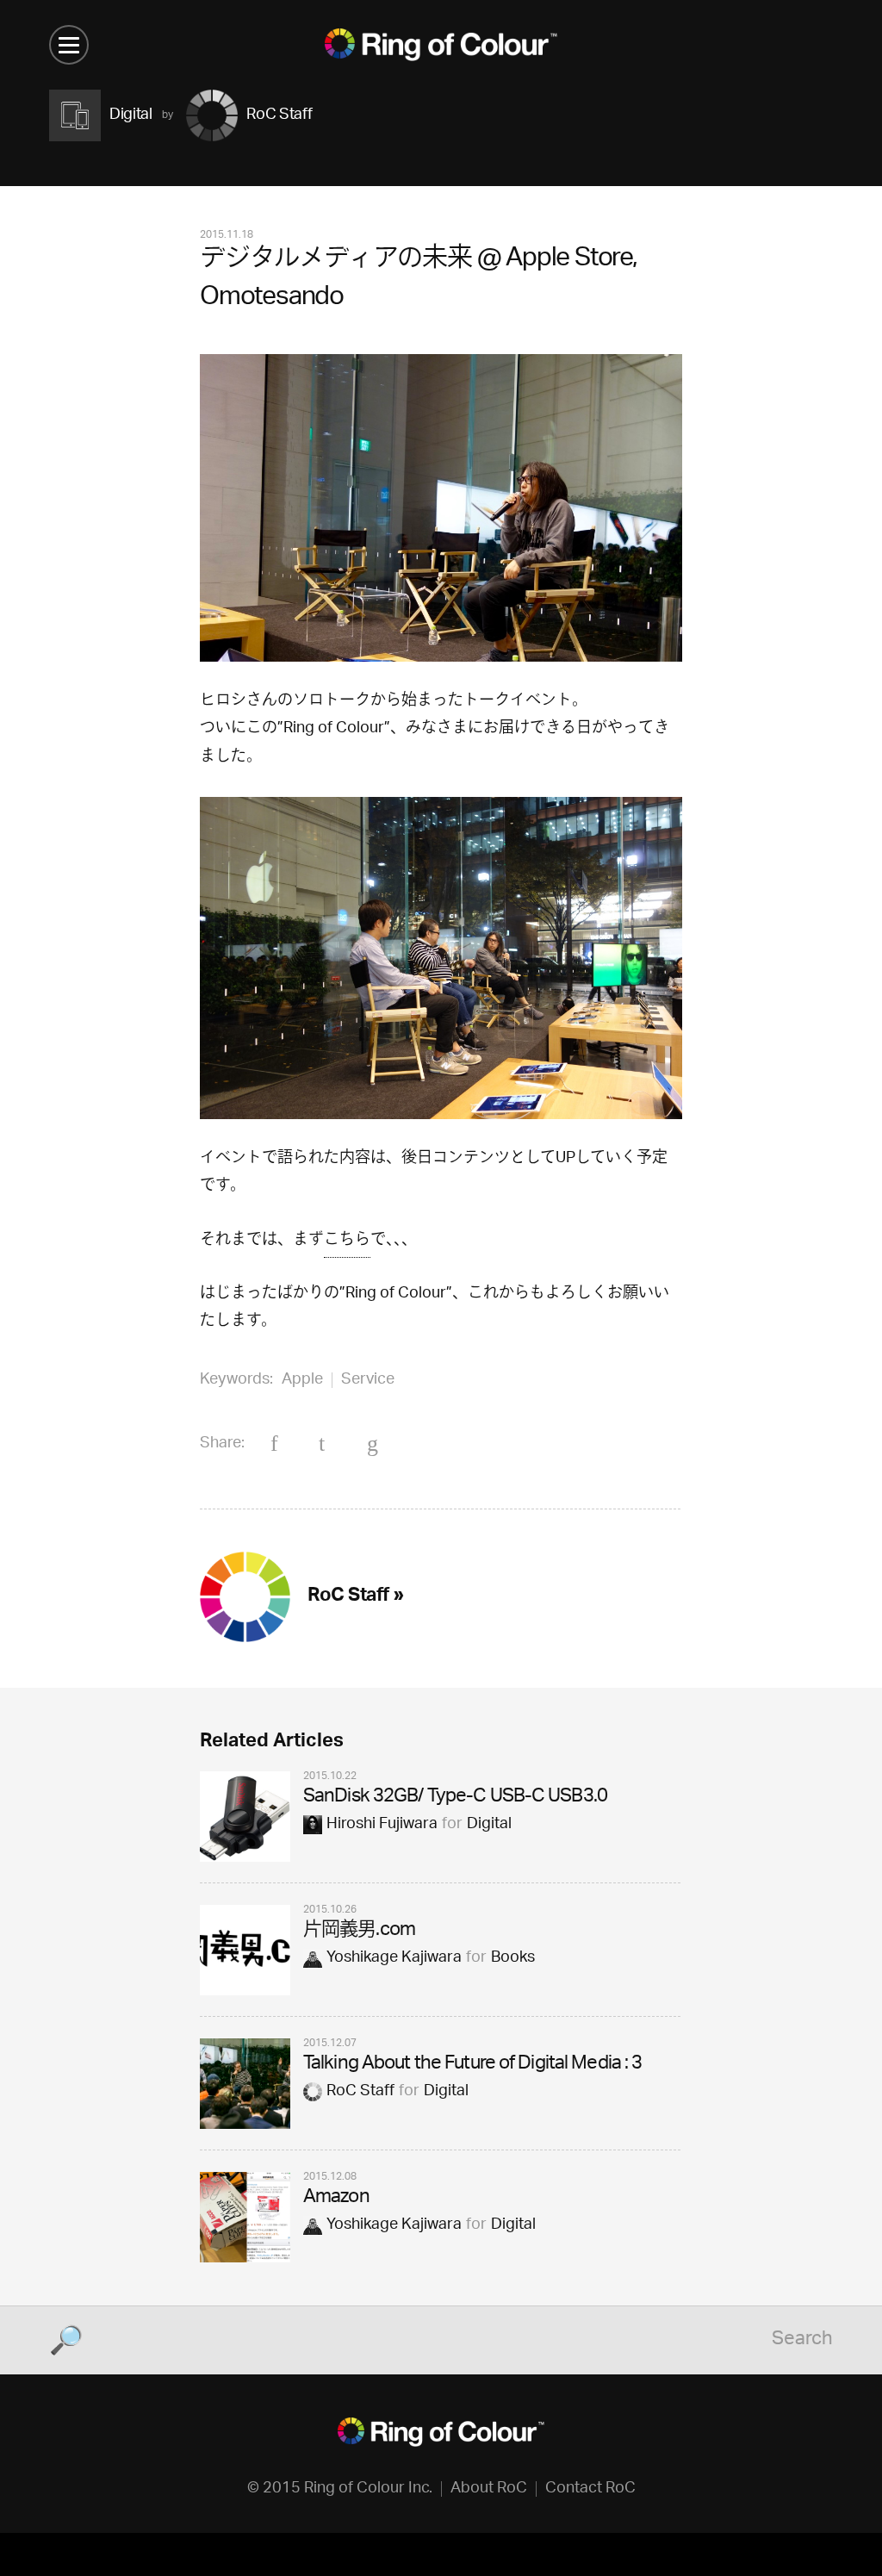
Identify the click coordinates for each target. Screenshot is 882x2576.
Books (513, 1958)
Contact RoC (590, 2489)
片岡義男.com (359, 1931)
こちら (347, 1241)
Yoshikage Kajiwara (394, 1958)
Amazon (336, 2198)
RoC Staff (360, 2092)
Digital (489, 1825)
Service (368, 1380)
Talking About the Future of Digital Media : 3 (472, 2065)
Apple (302, 1380)
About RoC (489, 2489)
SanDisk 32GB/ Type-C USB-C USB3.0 (455, 1798)
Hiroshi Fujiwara (382, 1825)
